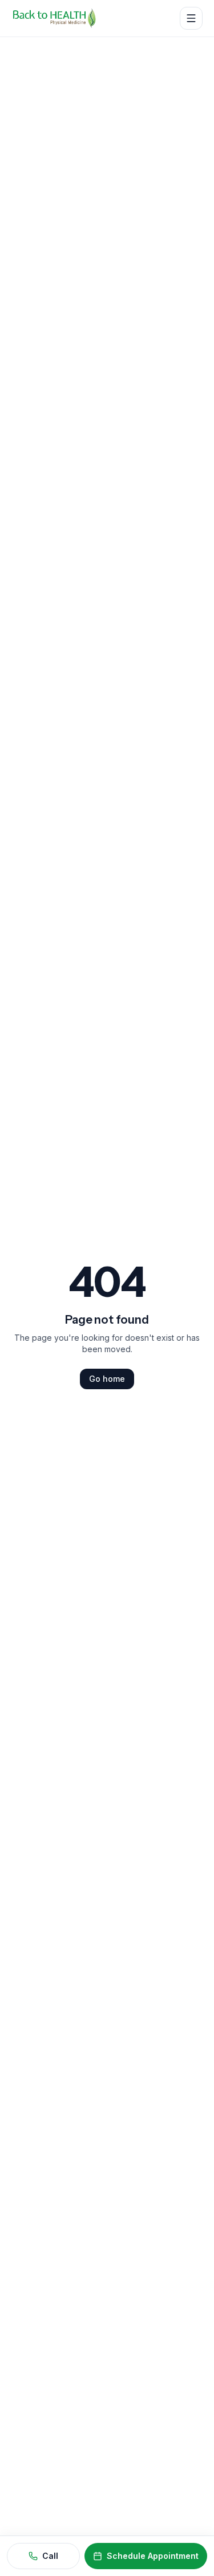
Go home (107, 1379)
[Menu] (191, 18)
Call (50, 2556)
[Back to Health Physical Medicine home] (54, 18)
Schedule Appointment (153, 2556)
